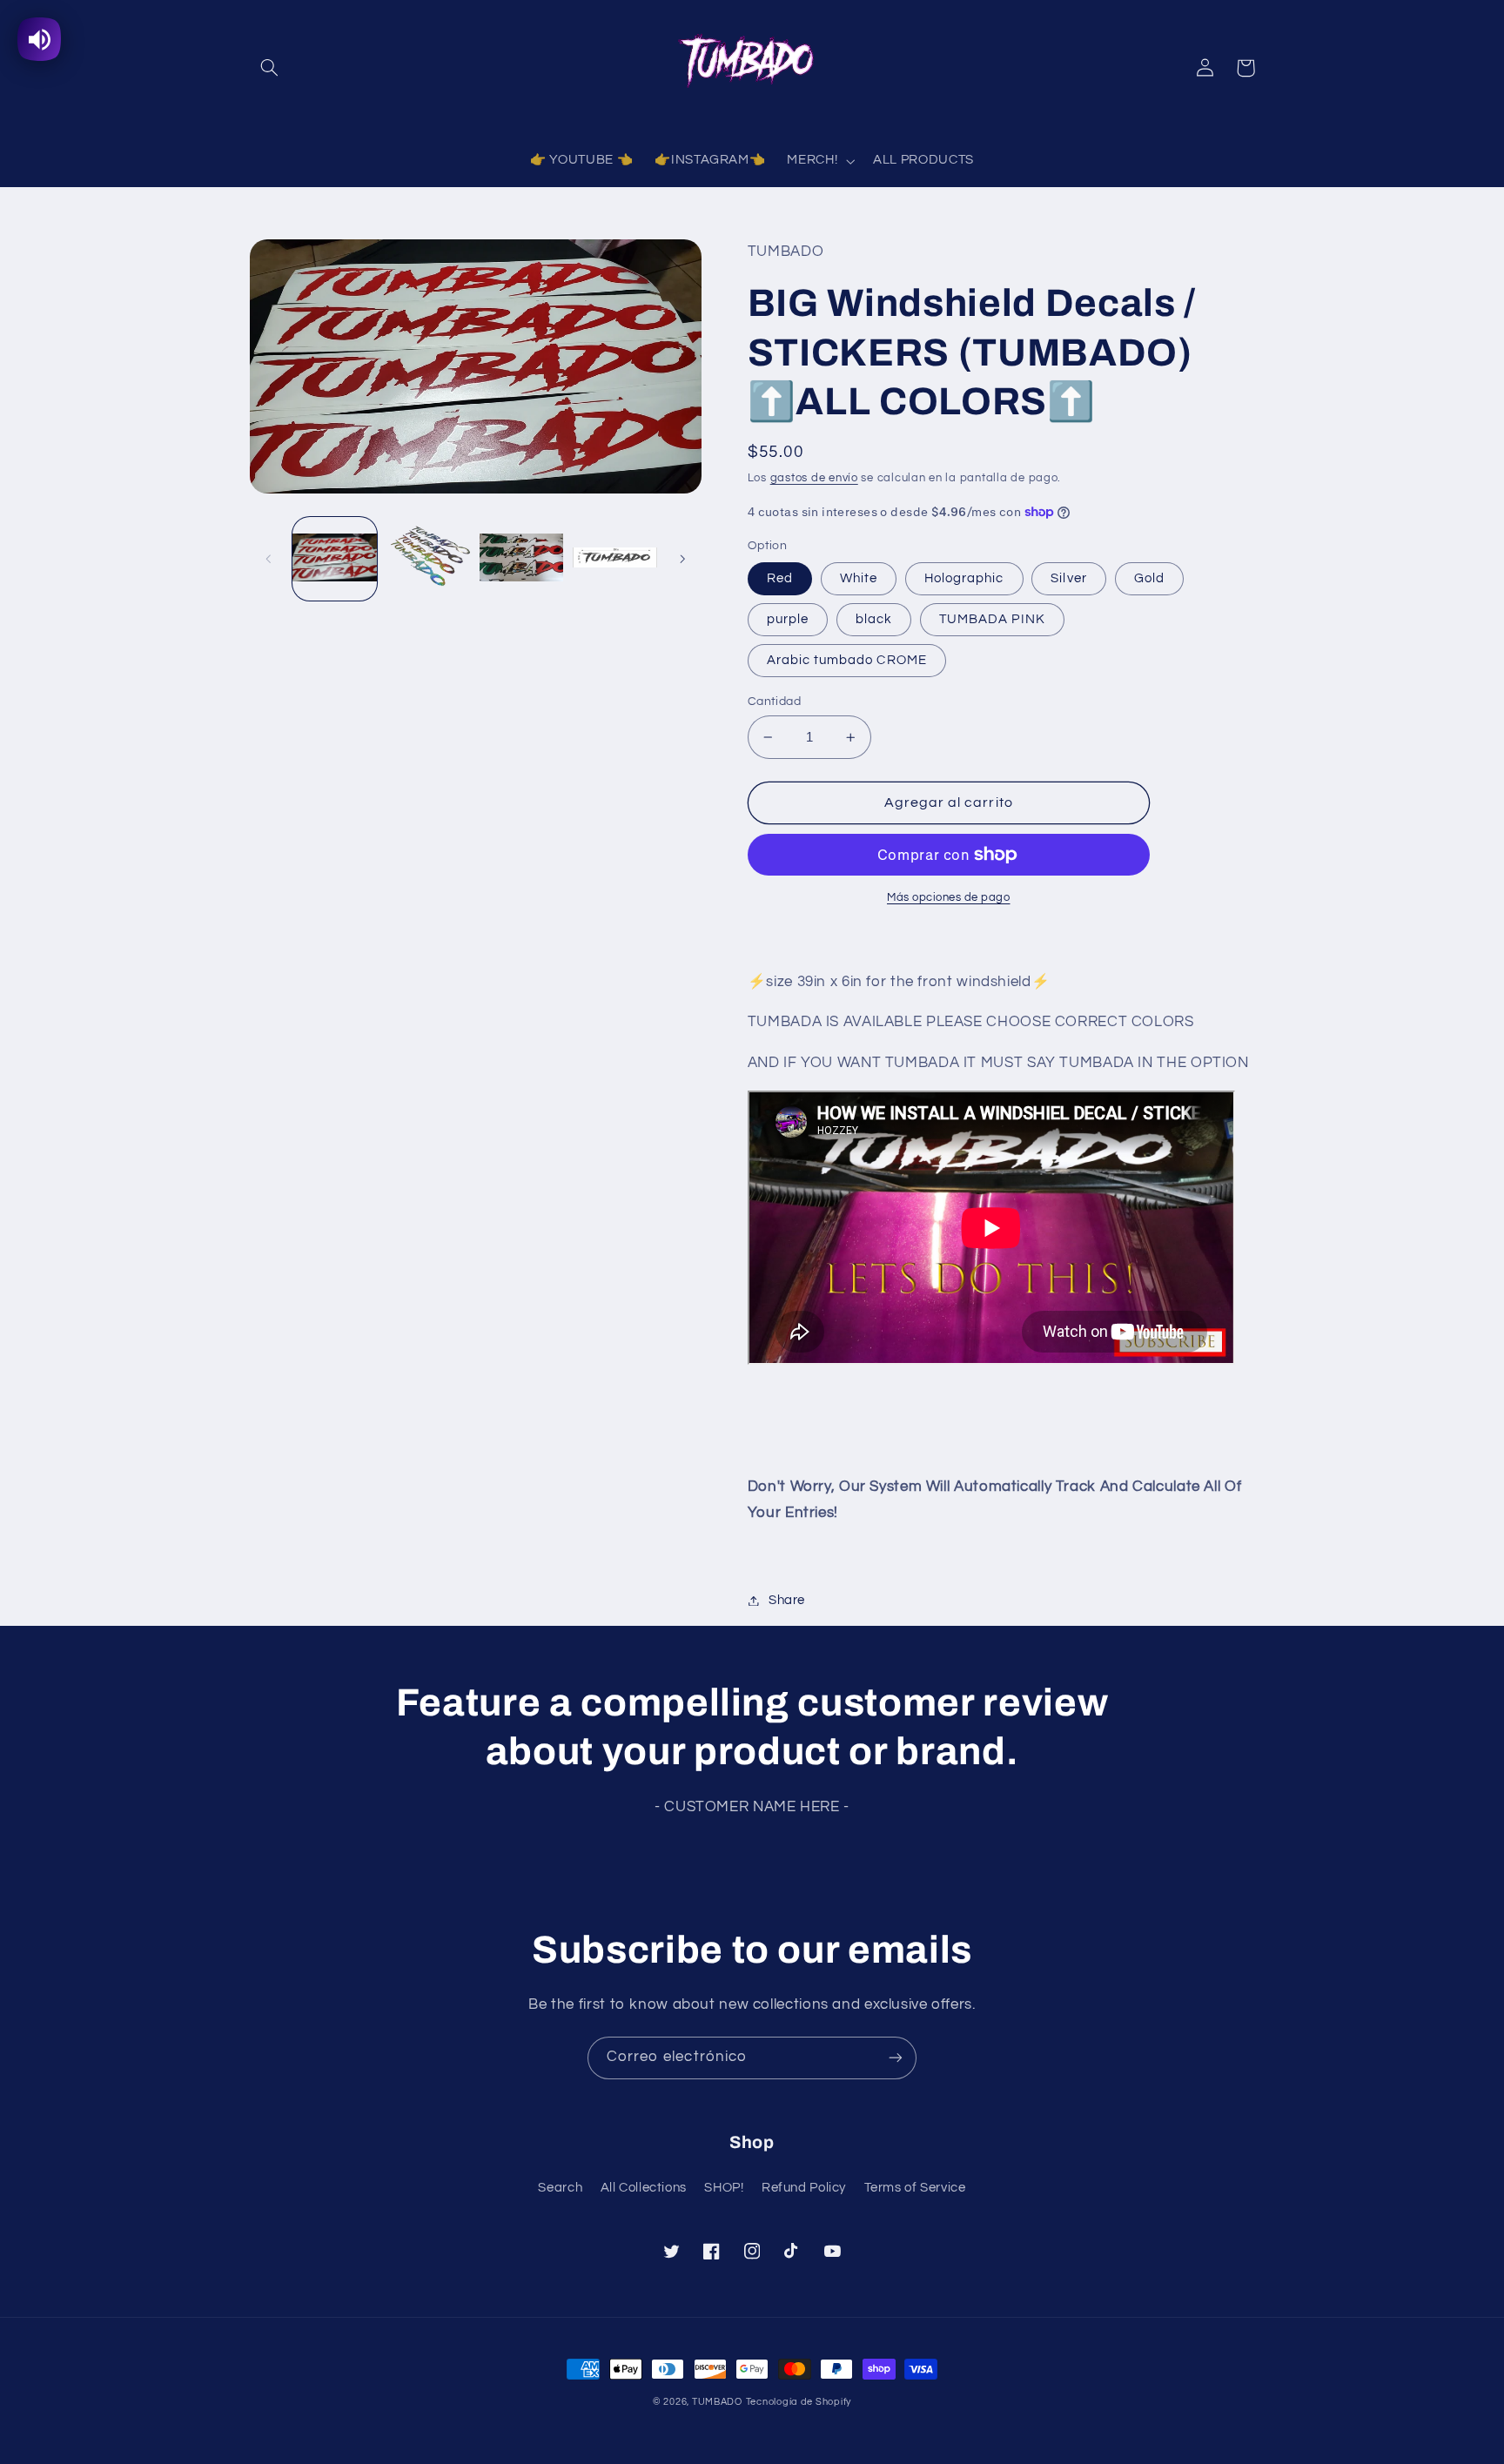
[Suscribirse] (896, 2058)
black (874, 619)
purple (788, 619)
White (859, 578)
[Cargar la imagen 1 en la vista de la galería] (335, 558)
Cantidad (774, 702)
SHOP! (724, 2188)
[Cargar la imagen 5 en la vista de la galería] (522, 558)
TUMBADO (717, 2402)
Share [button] (787, 1600)
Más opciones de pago (949, 898)
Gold (1149, 578)
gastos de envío (814, 478)
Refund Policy (804, 2188)
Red (780, 578)
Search (560, 2188)
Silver (1068, 578)
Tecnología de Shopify (799, 2402)
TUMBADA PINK (992, 619)
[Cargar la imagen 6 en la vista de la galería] (615, 558)
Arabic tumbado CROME (847, 660)
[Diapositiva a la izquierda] (269, 559)
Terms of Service (915, 2188)
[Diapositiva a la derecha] (682, 559)
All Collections (644, 2188)
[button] (270, 68)
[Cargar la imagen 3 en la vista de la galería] (428, 558)
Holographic (964, 578)
